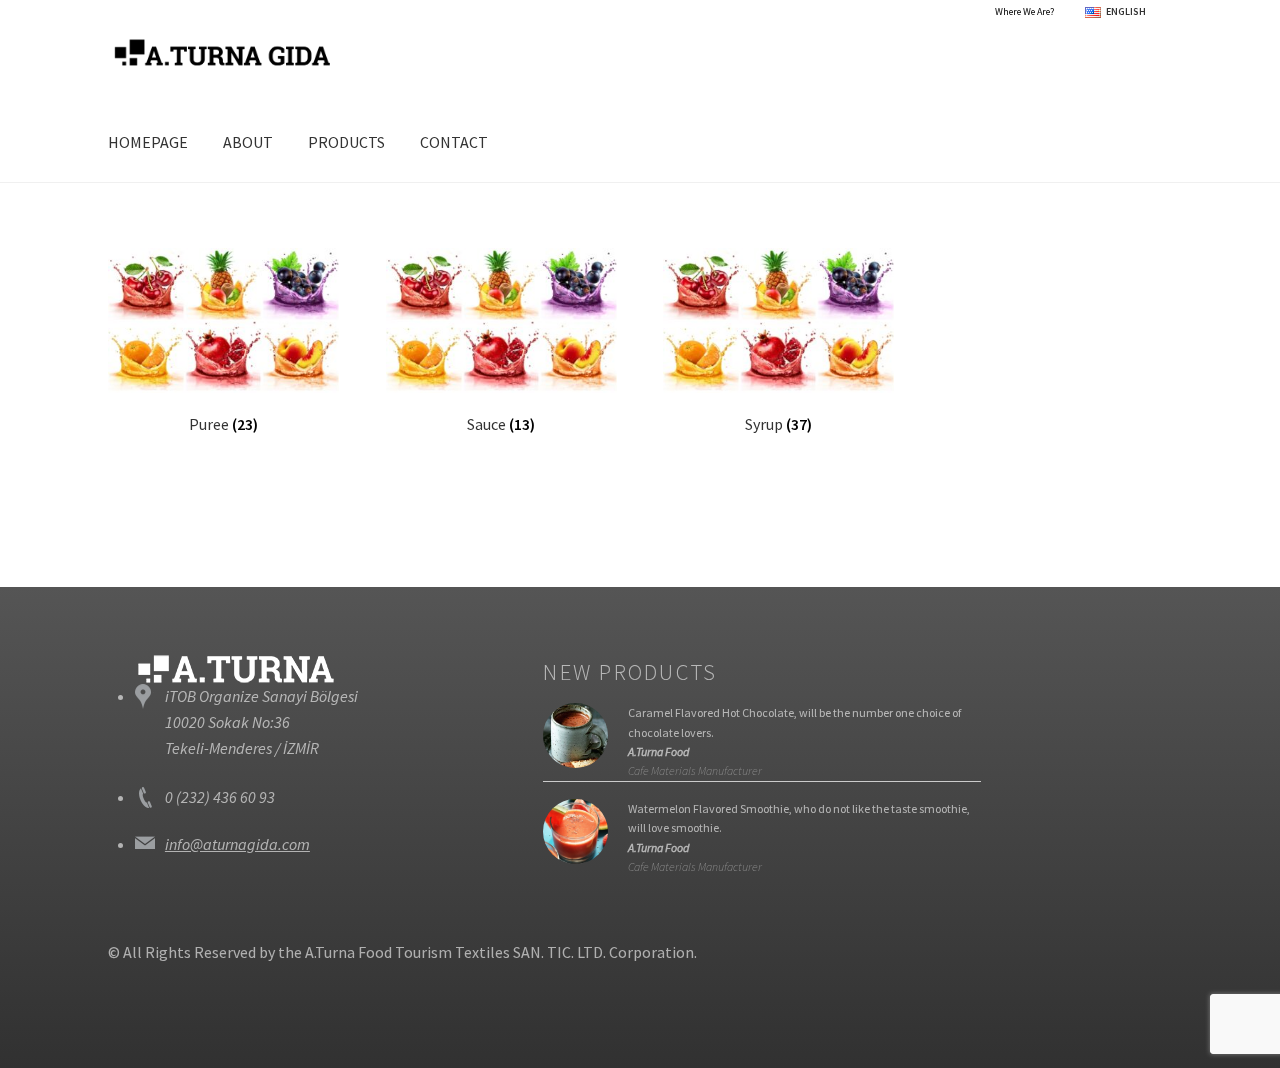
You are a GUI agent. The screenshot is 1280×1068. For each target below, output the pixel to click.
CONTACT (454, 142)
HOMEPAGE (148, 142)
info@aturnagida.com (237, 844)
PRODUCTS (346, 142)
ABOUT (248, 142)
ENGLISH (1126, 11)
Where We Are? (1024, 11)
